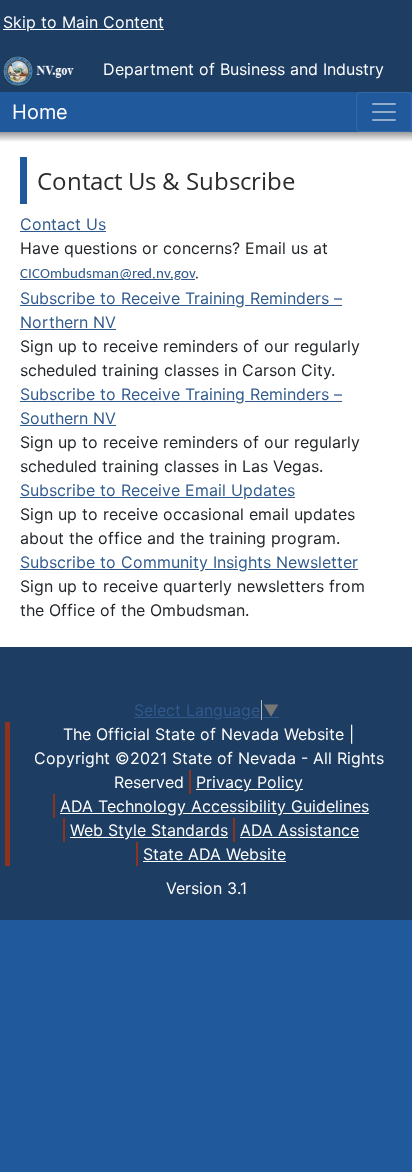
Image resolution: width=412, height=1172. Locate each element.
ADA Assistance (299, 830)
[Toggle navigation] (384, 112)
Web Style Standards (149, 830)
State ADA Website (214, 854)
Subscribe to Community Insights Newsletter (189, 562)
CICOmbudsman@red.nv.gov (107, 274)
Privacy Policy (249, 782)
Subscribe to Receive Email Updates (157, 490)
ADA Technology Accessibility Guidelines (214, 806)
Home (34, 112)
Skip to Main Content (83, 22)
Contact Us (63, 224)
